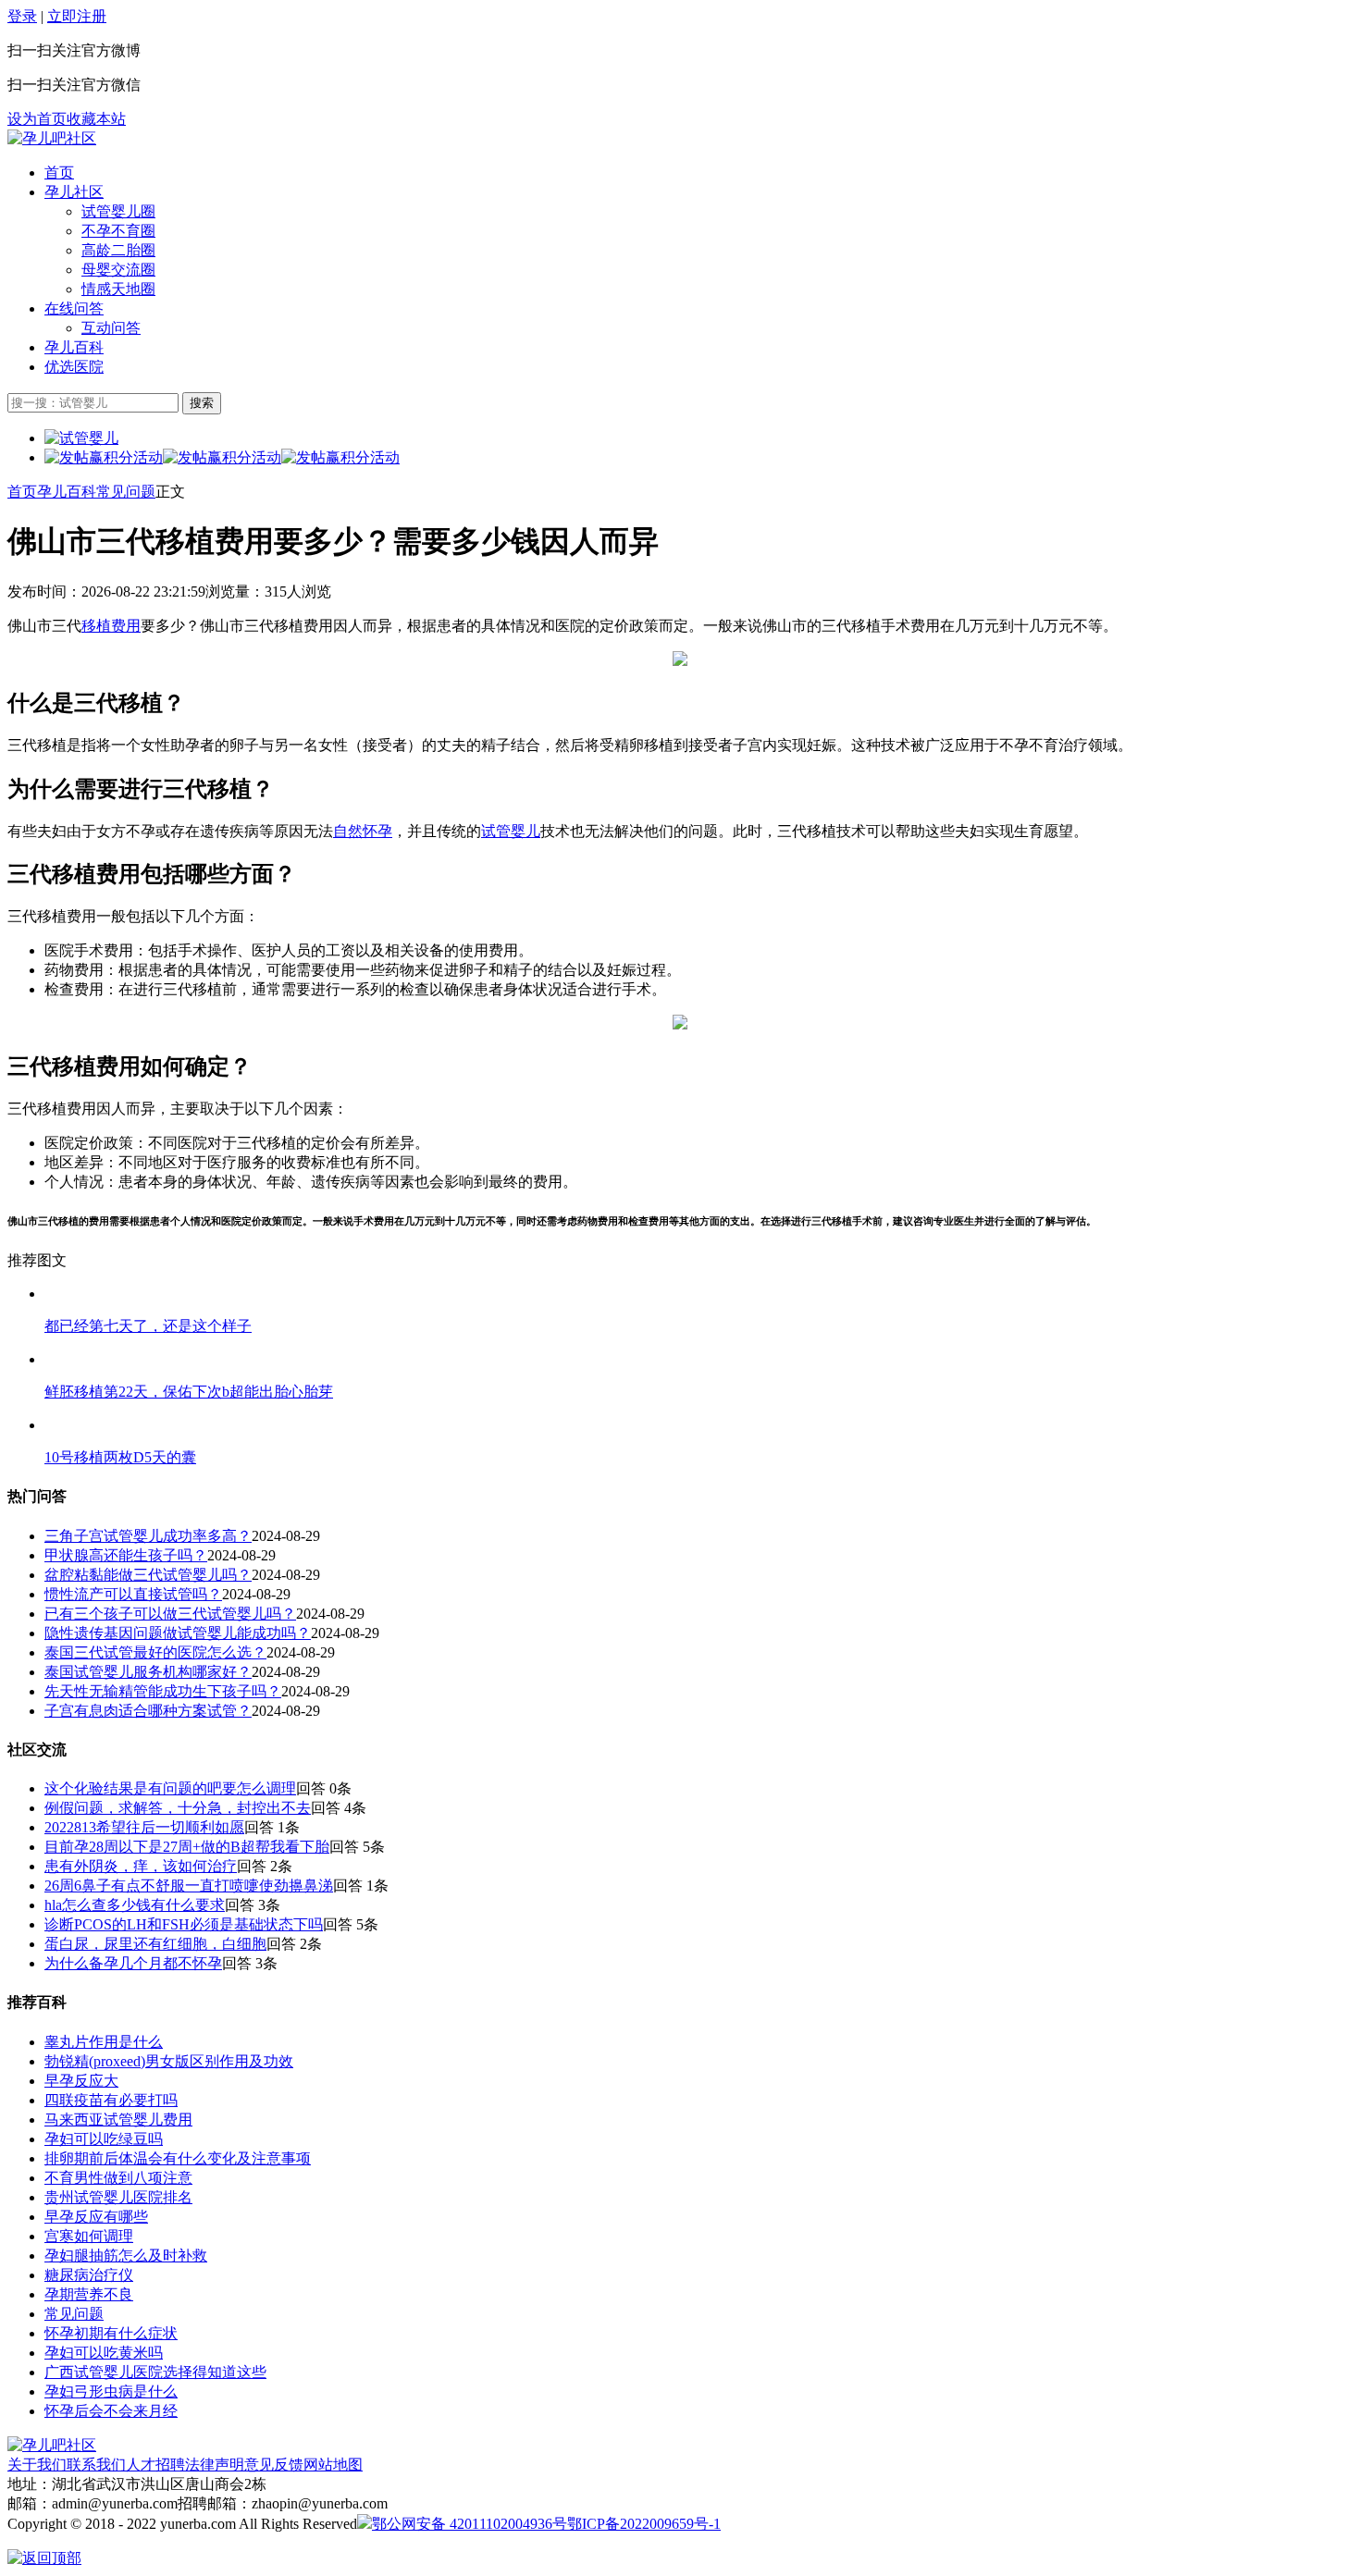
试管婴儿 (511, 831)
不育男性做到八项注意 (118, 2178)
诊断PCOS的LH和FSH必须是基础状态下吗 (184, 1924)
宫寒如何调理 (89, 2236)
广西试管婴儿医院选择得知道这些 (155, 2372)
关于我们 (37, 2465)
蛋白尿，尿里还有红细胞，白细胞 (155, 1944)
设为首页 (37, 119)
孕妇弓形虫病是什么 (111, 2391)
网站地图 (333, 2465)
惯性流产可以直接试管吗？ (133, 1594)
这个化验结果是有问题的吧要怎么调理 (170, 1788)
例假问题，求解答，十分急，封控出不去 (178, 1808)
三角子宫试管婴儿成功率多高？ (148, 1536)
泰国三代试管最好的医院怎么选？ (155, 1652)
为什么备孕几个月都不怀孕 (133, 1963)
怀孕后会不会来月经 (111, 2411)
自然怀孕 (363, 831)
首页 (59, 173)
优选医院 (74, 367)
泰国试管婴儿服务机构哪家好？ (148, 1672)
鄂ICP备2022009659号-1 (644, 2524)
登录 (22, 16)
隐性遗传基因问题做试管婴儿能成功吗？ (178, 1633)
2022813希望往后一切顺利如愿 (144, 1827)
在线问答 (74, 308)
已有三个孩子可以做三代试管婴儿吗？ (170, 1614)
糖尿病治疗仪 (89, 2275)
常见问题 (126, 492)
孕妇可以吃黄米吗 (104, 2353)
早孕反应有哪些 (96, 2217)
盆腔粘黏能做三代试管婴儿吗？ (148, 1575)
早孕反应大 (81, 2081)
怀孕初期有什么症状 (111, 2333)
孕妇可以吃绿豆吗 (104, 2139)
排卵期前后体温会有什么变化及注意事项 (178, 2158)
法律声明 (215, 2465)
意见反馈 (274, 2465)
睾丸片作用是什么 (104, 2042)
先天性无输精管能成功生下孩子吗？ (163, 1691)
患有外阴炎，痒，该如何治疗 (141, 1866)
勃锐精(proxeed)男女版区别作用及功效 (169, 2061)
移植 (96, 626)
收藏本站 (96, 119)
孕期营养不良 (89, 2294)
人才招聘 (155, 2465)
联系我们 (96, 2465)
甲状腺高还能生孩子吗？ (126, 1555)
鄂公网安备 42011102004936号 (470, 2524)
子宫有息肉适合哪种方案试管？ (148, 1711)
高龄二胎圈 (118, 250)
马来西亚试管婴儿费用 (118, 2120)
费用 (126, 626)
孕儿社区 (74, 192)
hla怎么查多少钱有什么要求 (135, 1905)
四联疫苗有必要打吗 (111, 2100)
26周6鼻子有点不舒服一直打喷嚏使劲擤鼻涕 (189, 1886)
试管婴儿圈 (118, 211)
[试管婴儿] (52, 138)
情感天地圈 (118, 289)
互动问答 (111, 328)
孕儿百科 (74, 347)
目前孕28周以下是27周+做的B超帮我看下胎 (187, 1847)
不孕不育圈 (118, 231)
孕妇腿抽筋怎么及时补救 (126, 2256)
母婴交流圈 (118, 270)
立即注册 (77, 16)
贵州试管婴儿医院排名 (118, 2197)
